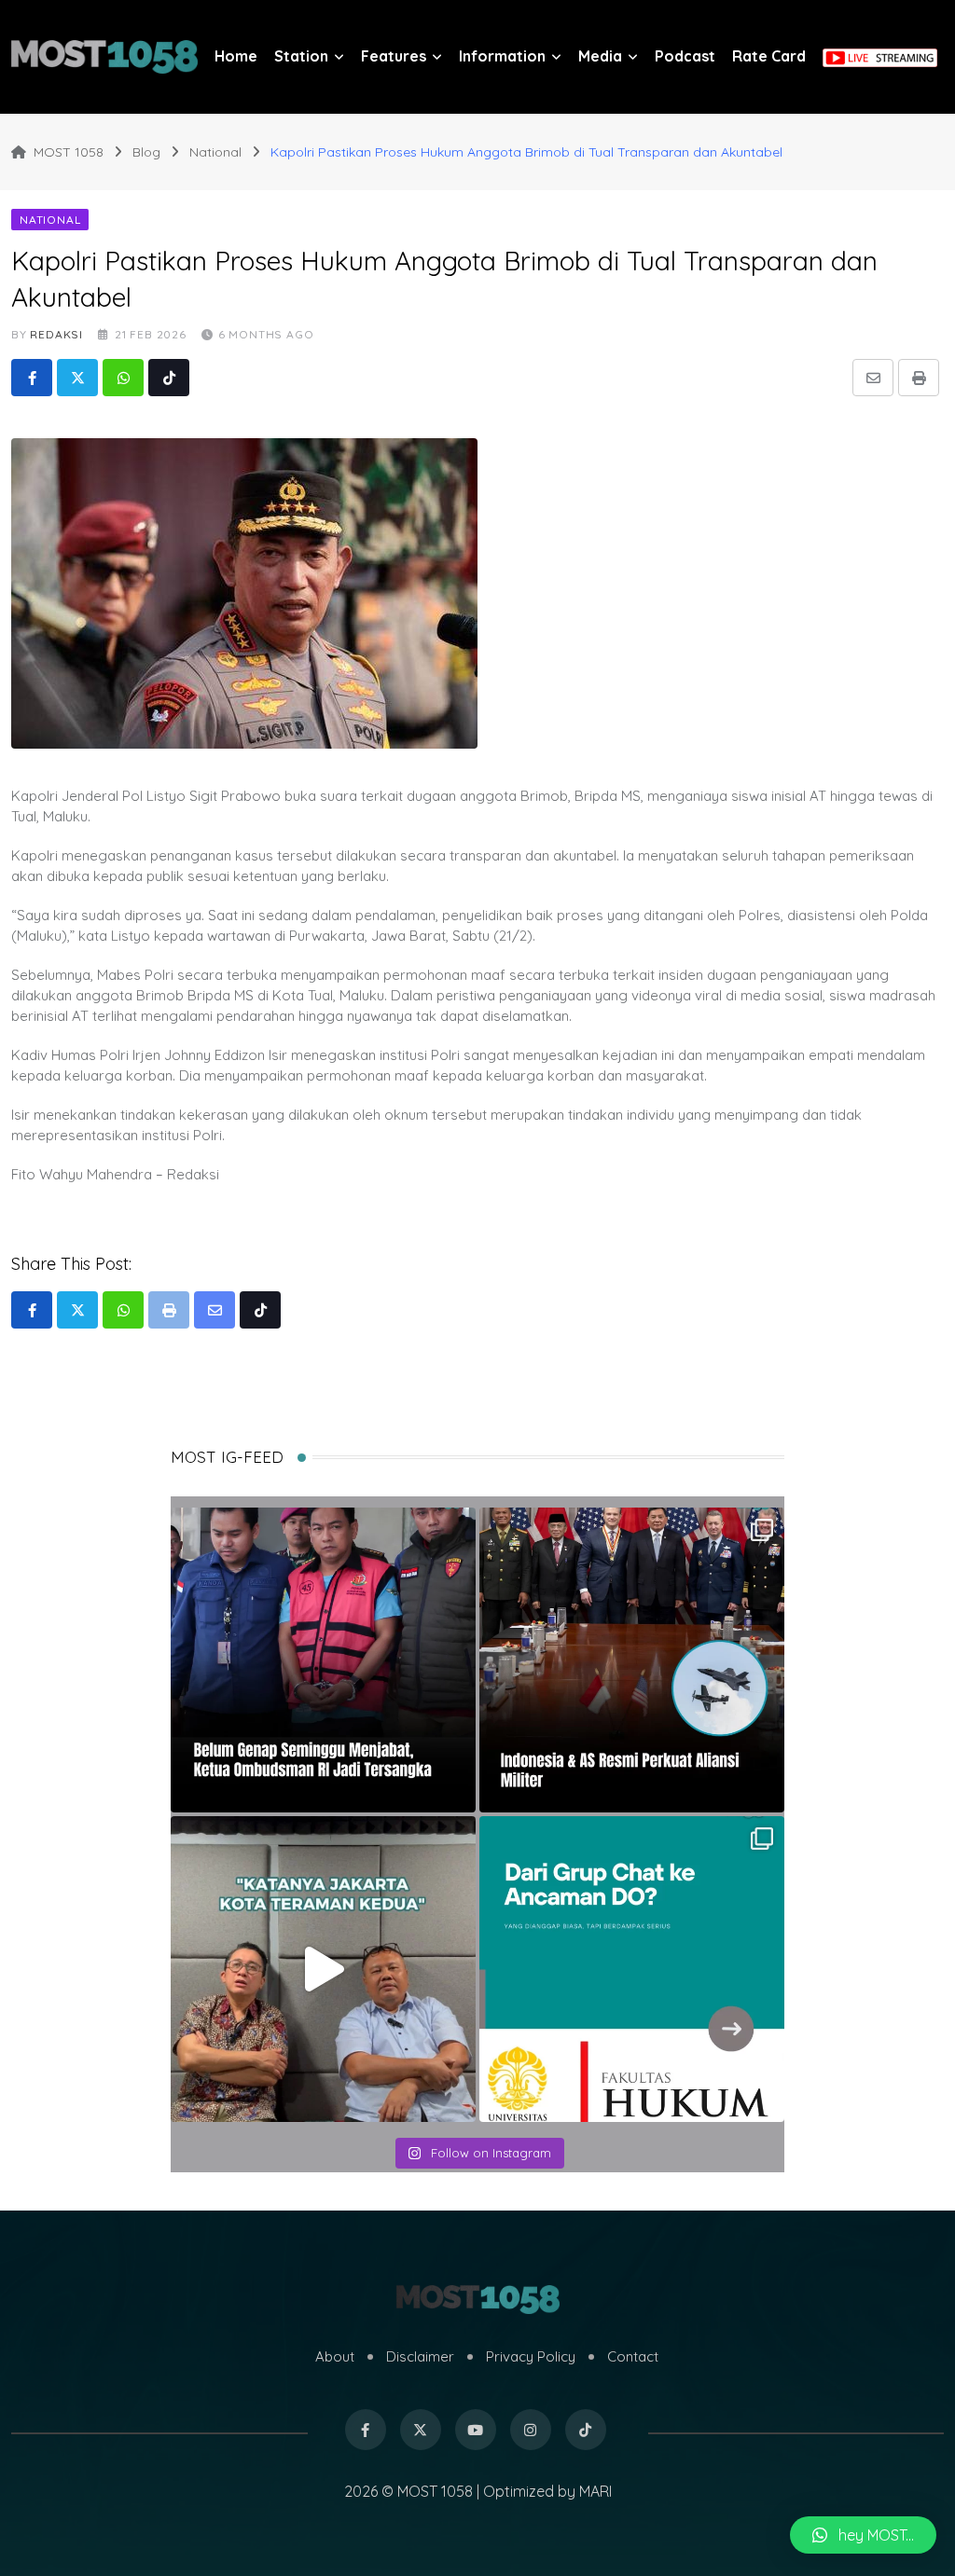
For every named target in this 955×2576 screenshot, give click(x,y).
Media (600, 56)
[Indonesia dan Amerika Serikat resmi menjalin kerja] (632, 1660)
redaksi (56, 334)
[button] (863, 2535)
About (335, 2356)
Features (394, 56)
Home (236, 56)
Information (502, 56)
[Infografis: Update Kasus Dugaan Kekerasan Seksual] (632, 1969)
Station (301, 56)
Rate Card (769, 56)
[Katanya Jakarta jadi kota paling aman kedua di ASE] (323, 1969)
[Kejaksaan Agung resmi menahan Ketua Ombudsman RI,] (323, 1660)
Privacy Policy (531, 2356)
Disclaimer (420, 2356)
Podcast (685, 56)
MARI (595, 2491)
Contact (633, 2356)
